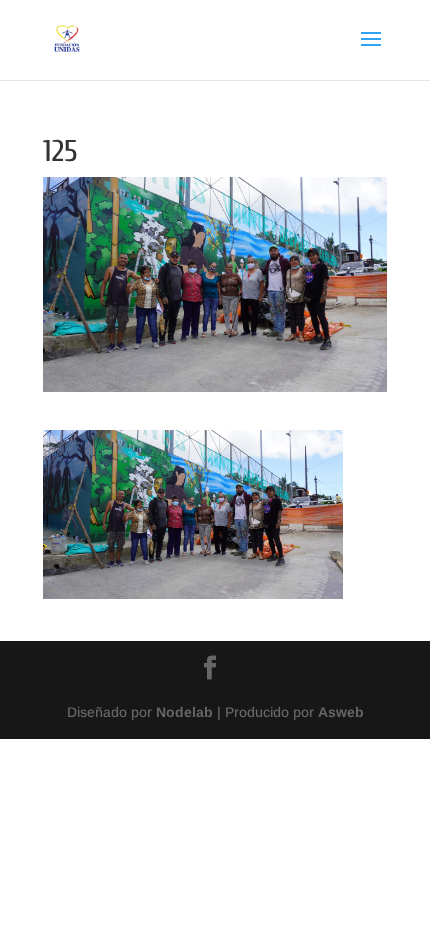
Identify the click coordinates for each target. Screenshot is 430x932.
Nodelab (184, 712)
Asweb (341, 712)
